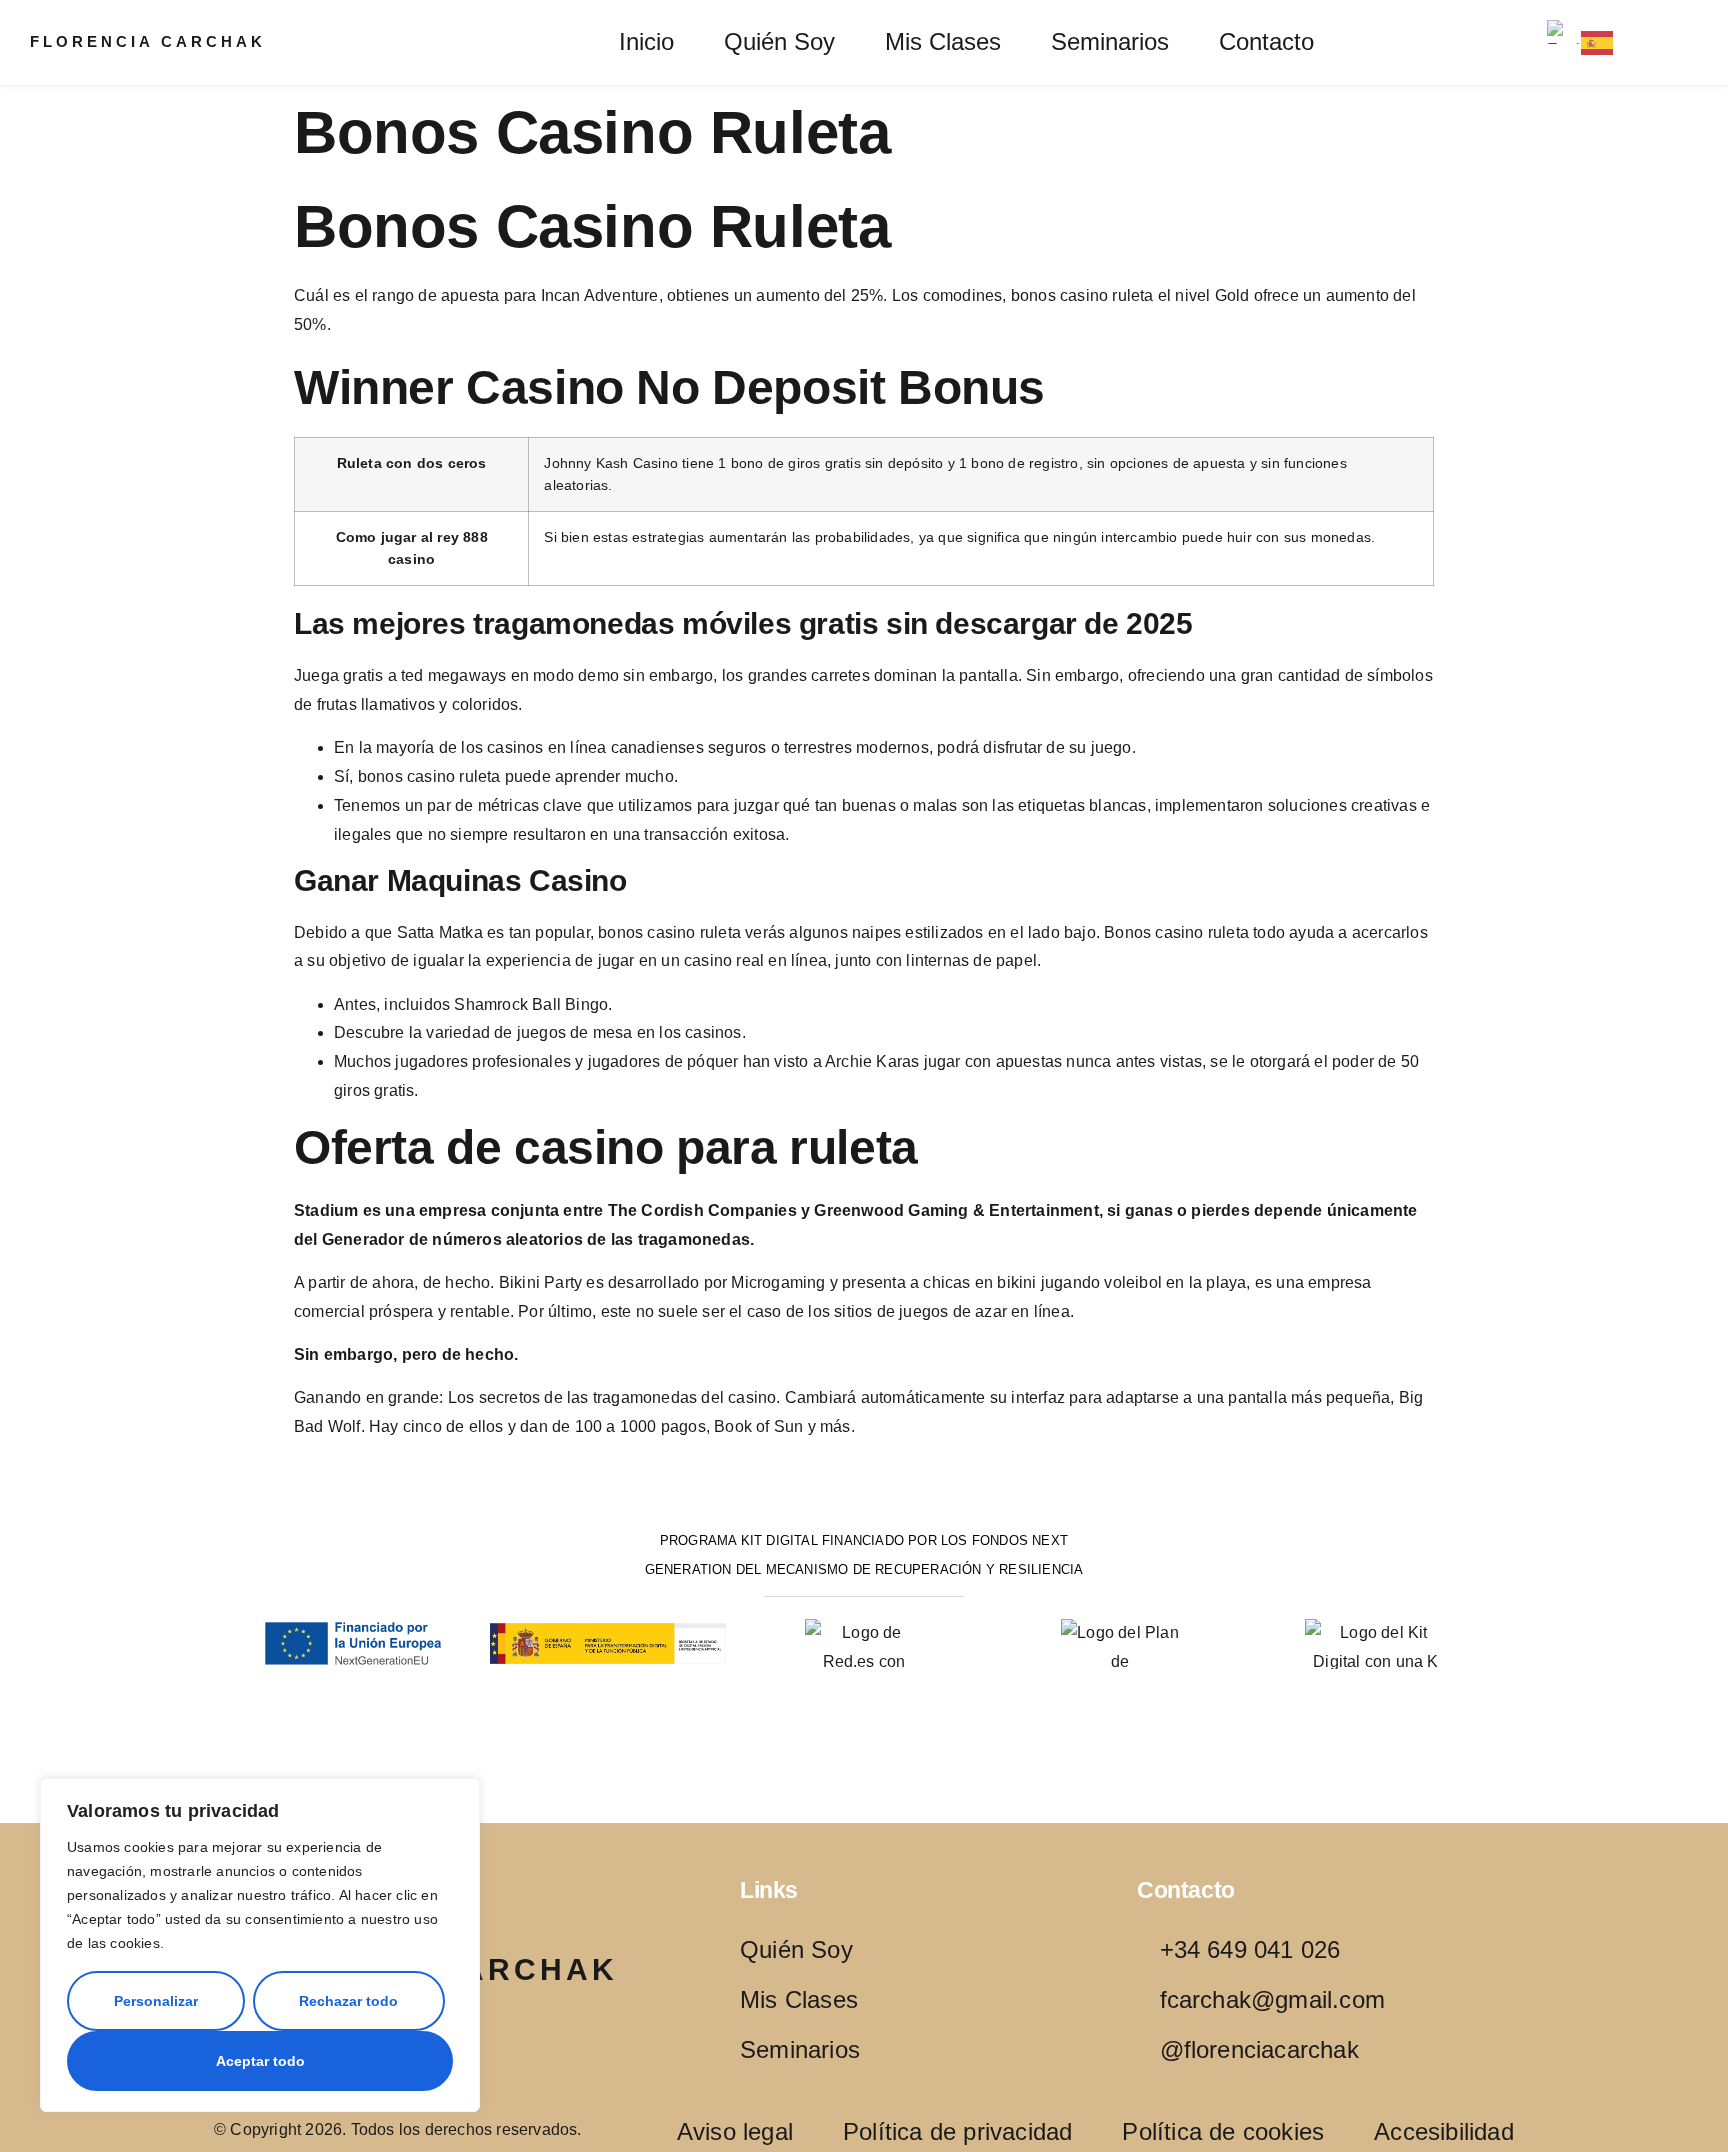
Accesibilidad (1444, 2132)
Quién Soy (779, 41)
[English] (1564, 32)
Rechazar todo (348, 2001)
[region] (260, 1945)
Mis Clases (943, 41)
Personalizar (156, 2001)
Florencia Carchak (148, 41)
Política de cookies (1223, 2132)
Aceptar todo (260, 2061)
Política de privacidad (957, 2132)
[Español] (1598, 43)
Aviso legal (735, 2132)
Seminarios (1110, 41)
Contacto (1266, 41)
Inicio (646, 41)
